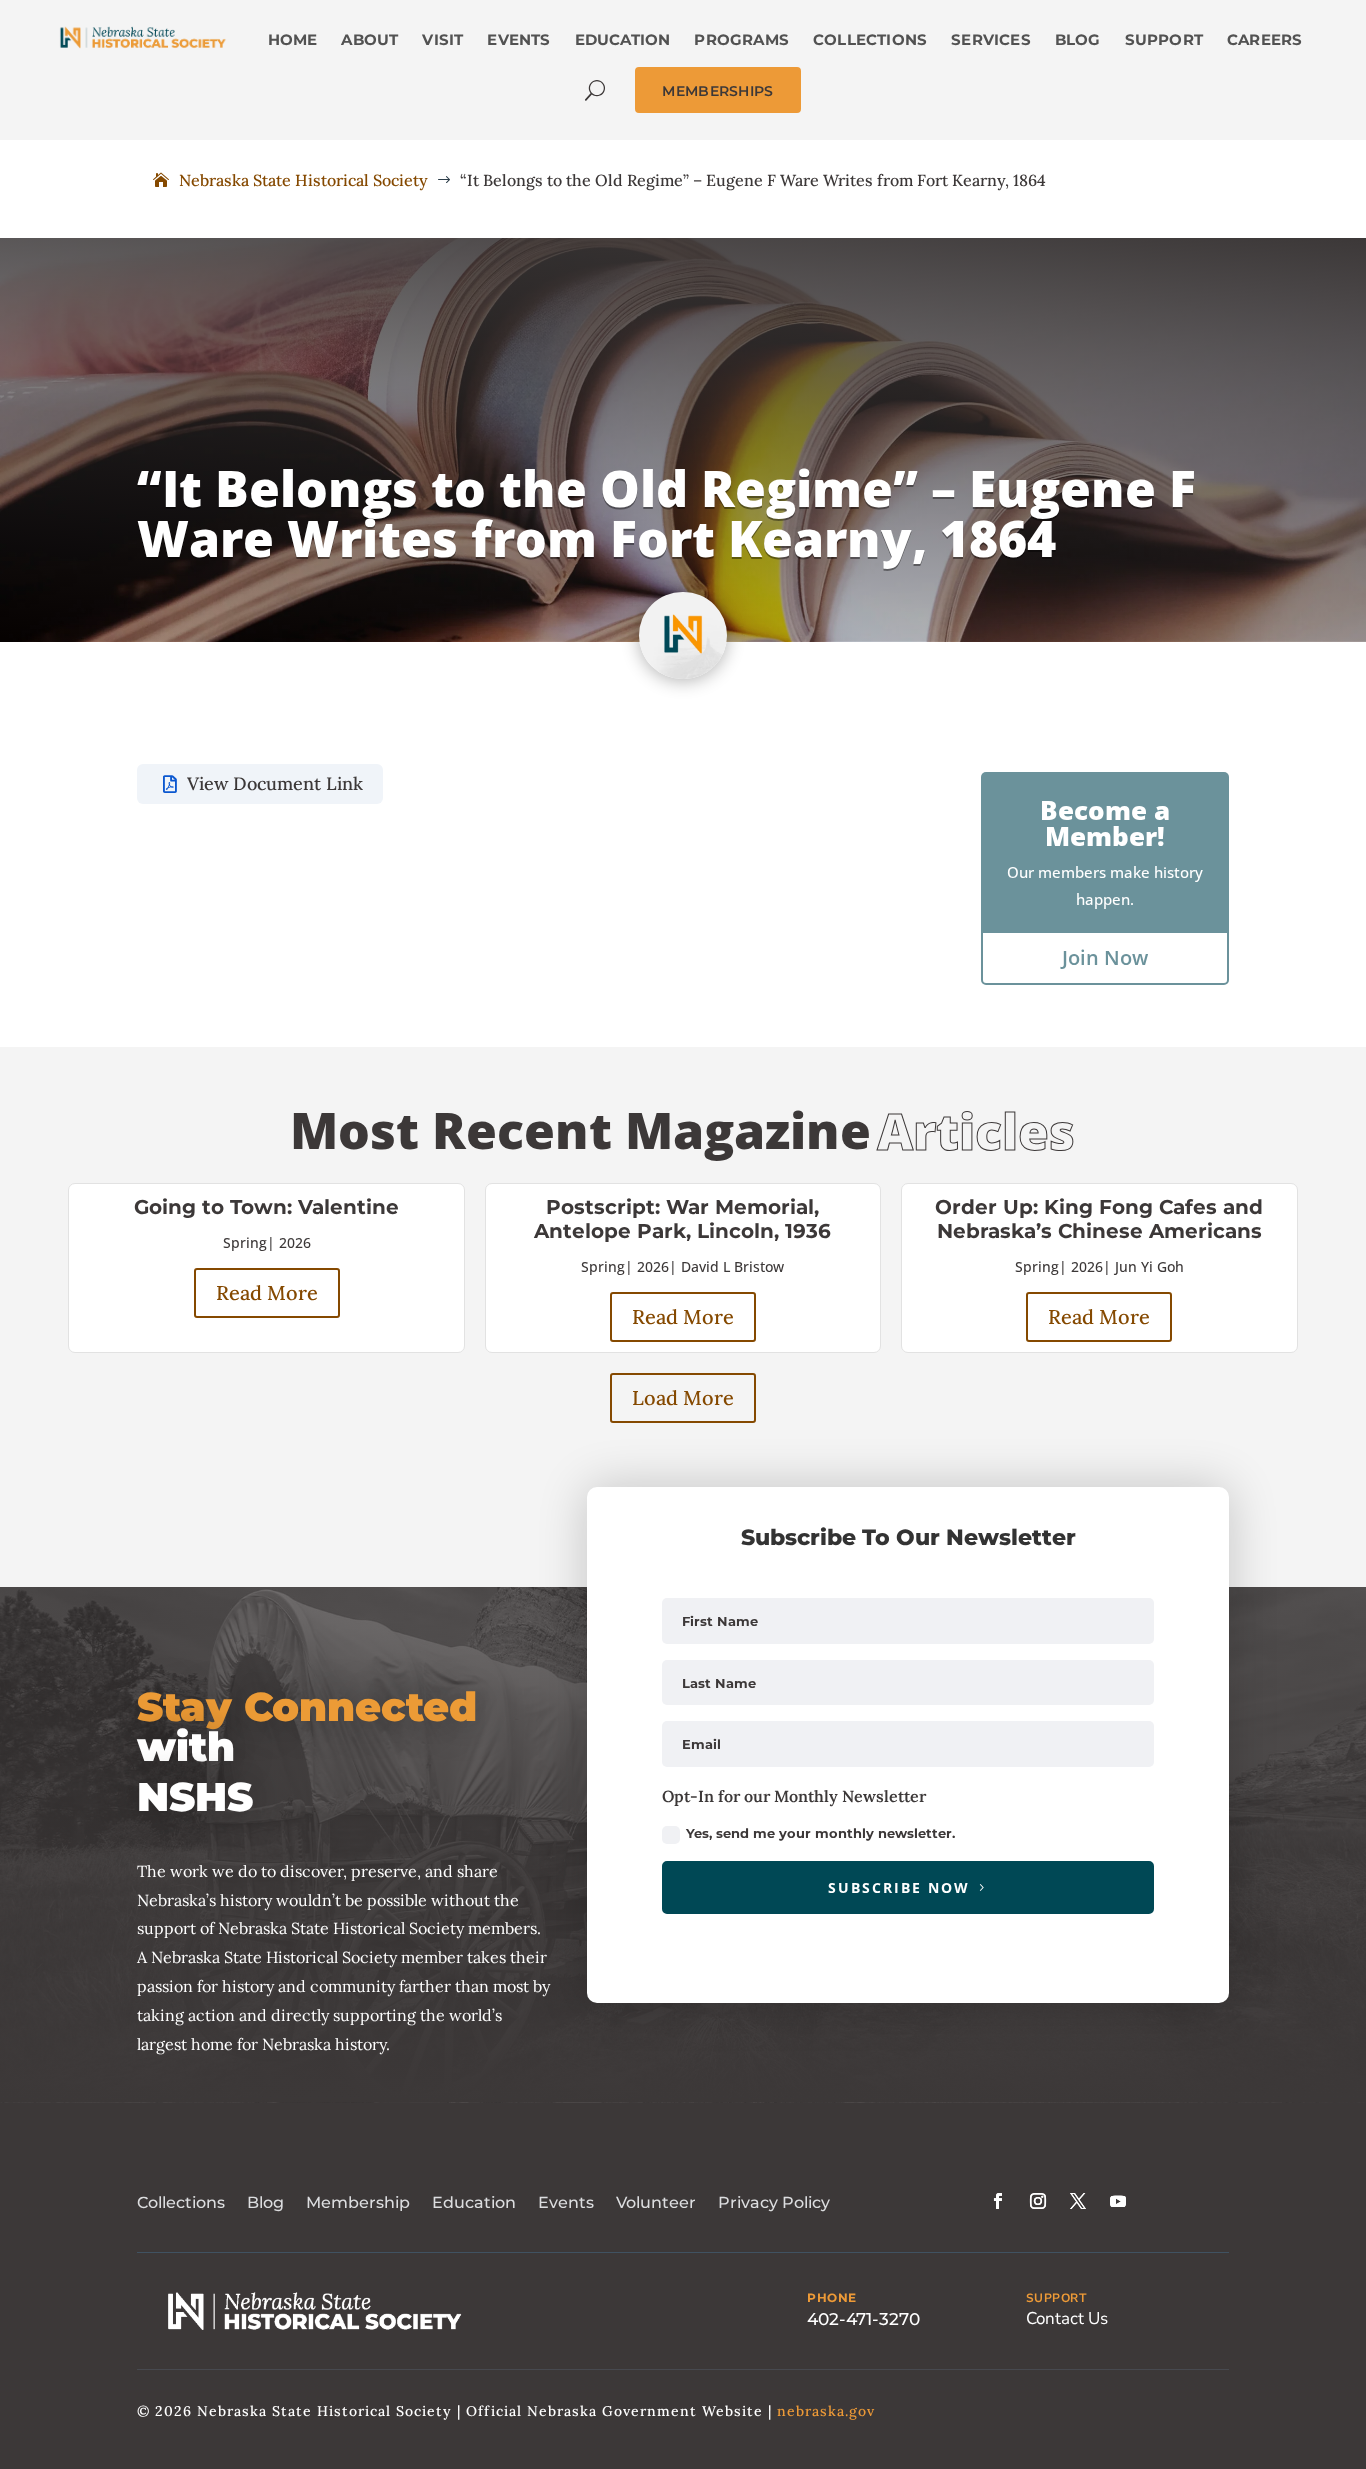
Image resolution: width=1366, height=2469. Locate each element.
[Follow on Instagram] (1038, 2201)
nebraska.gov (826, 2411)
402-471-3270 (863, 2319)
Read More (267, 1292)
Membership (358, 2202)
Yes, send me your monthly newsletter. (820, 1833)
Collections (181, 2202)
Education (474, 2202)
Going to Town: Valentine (266, 1207)
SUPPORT (1056, 2298)
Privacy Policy (774, 2202)
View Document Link (275, 783)
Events (566, 2202)
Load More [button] (683, 1397)
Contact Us (1067, 2318)
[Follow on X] (1078, 2201)
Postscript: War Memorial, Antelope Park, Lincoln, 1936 (682, 1219)
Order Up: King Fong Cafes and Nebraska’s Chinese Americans (1099, 1219)
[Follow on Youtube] (1118, 2201)
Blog (265, 2202)
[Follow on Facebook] (998, 2201)
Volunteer (656, 2202)
